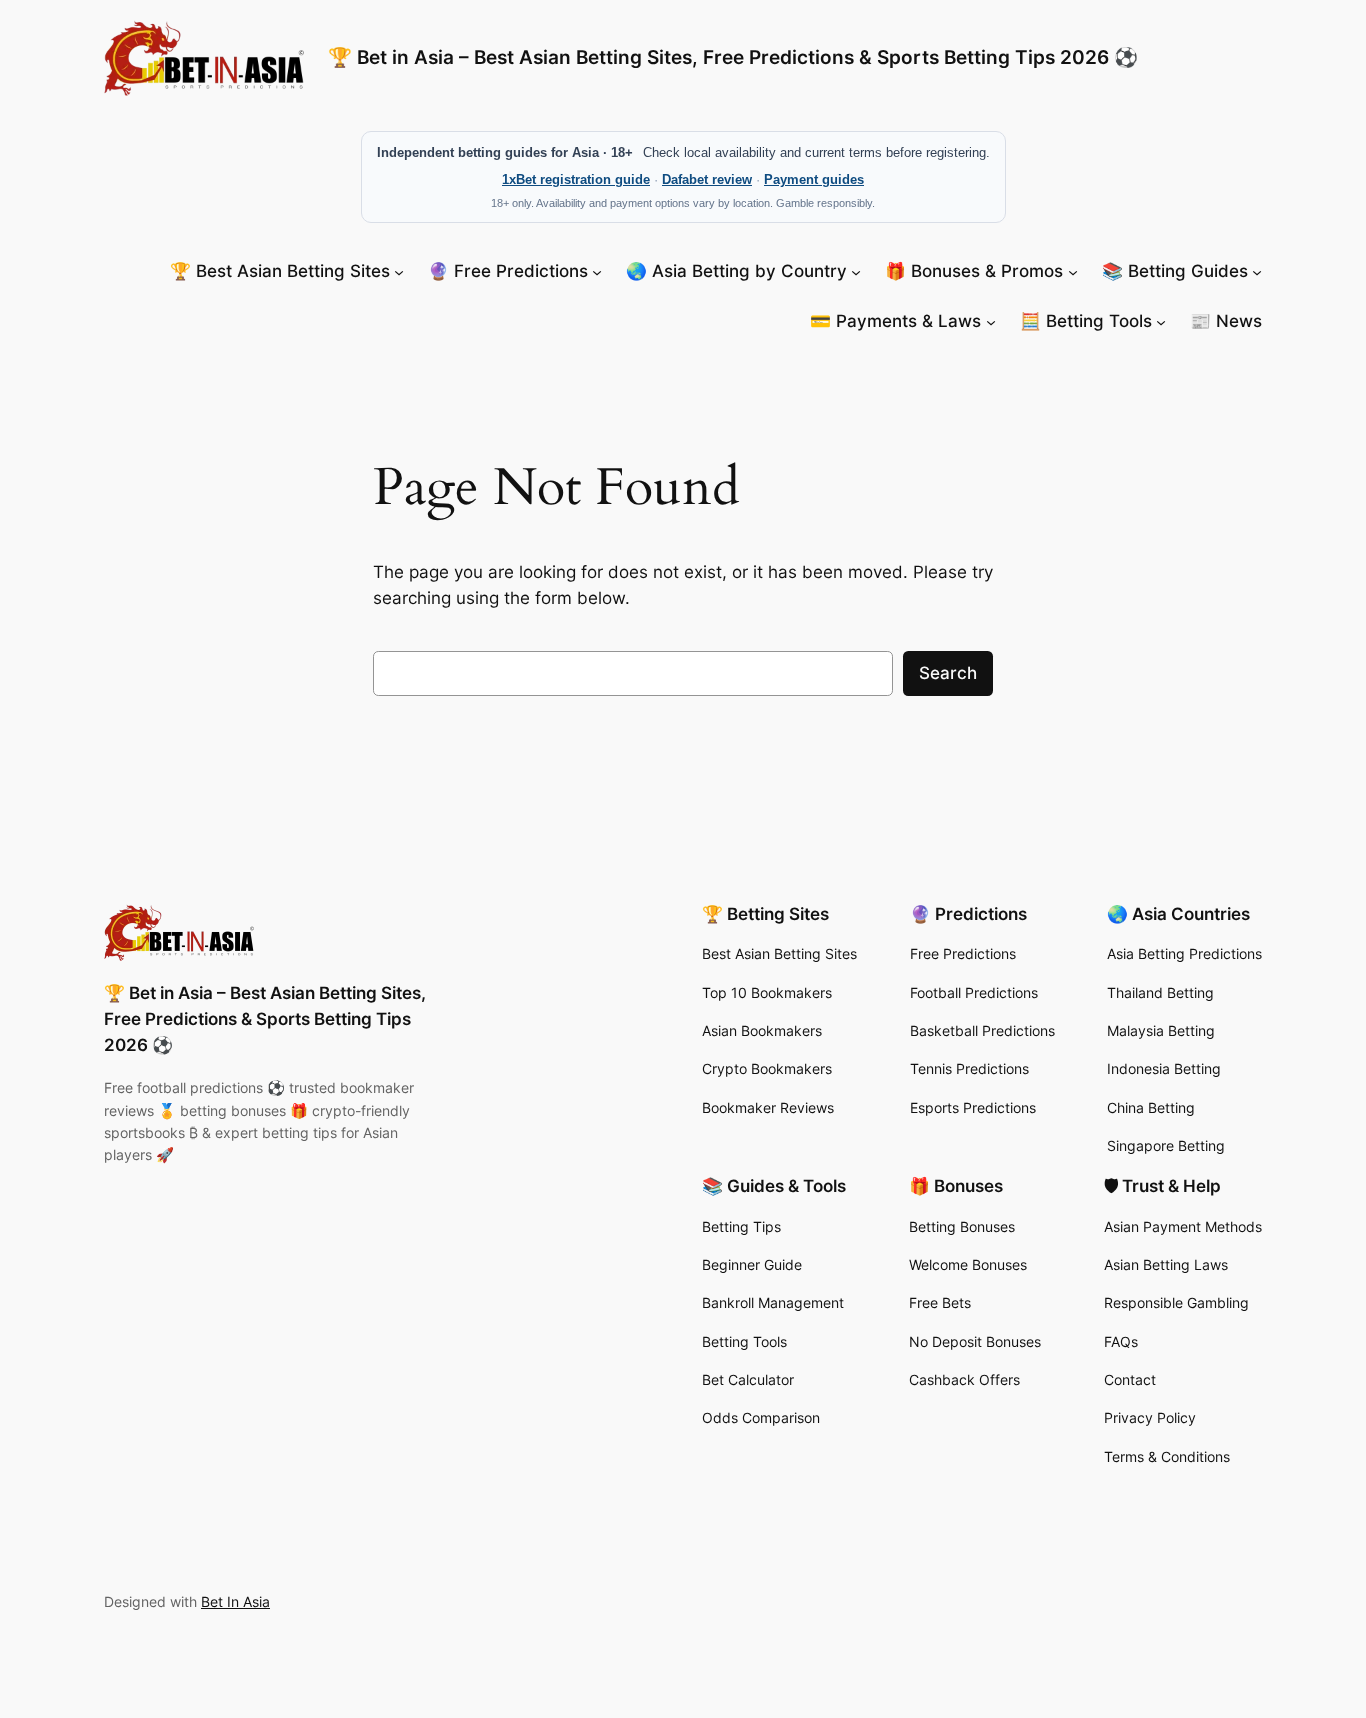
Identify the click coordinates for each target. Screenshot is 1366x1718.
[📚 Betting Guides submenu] (1257, 271)
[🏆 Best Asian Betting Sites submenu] (399, 271)
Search (948, 673)
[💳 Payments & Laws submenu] (991, 321)
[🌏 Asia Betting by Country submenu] (856, 271)
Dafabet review (707, 179)
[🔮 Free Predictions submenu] (597, 271)
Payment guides (814, 179)
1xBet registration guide (576, 179)
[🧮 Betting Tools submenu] (1161, 321)
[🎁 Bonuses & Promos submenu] (1073, 271)
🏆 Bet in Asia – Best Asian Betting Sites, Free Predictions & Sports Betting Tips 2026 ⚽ (733, 57)
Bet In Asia (235, 1601)
